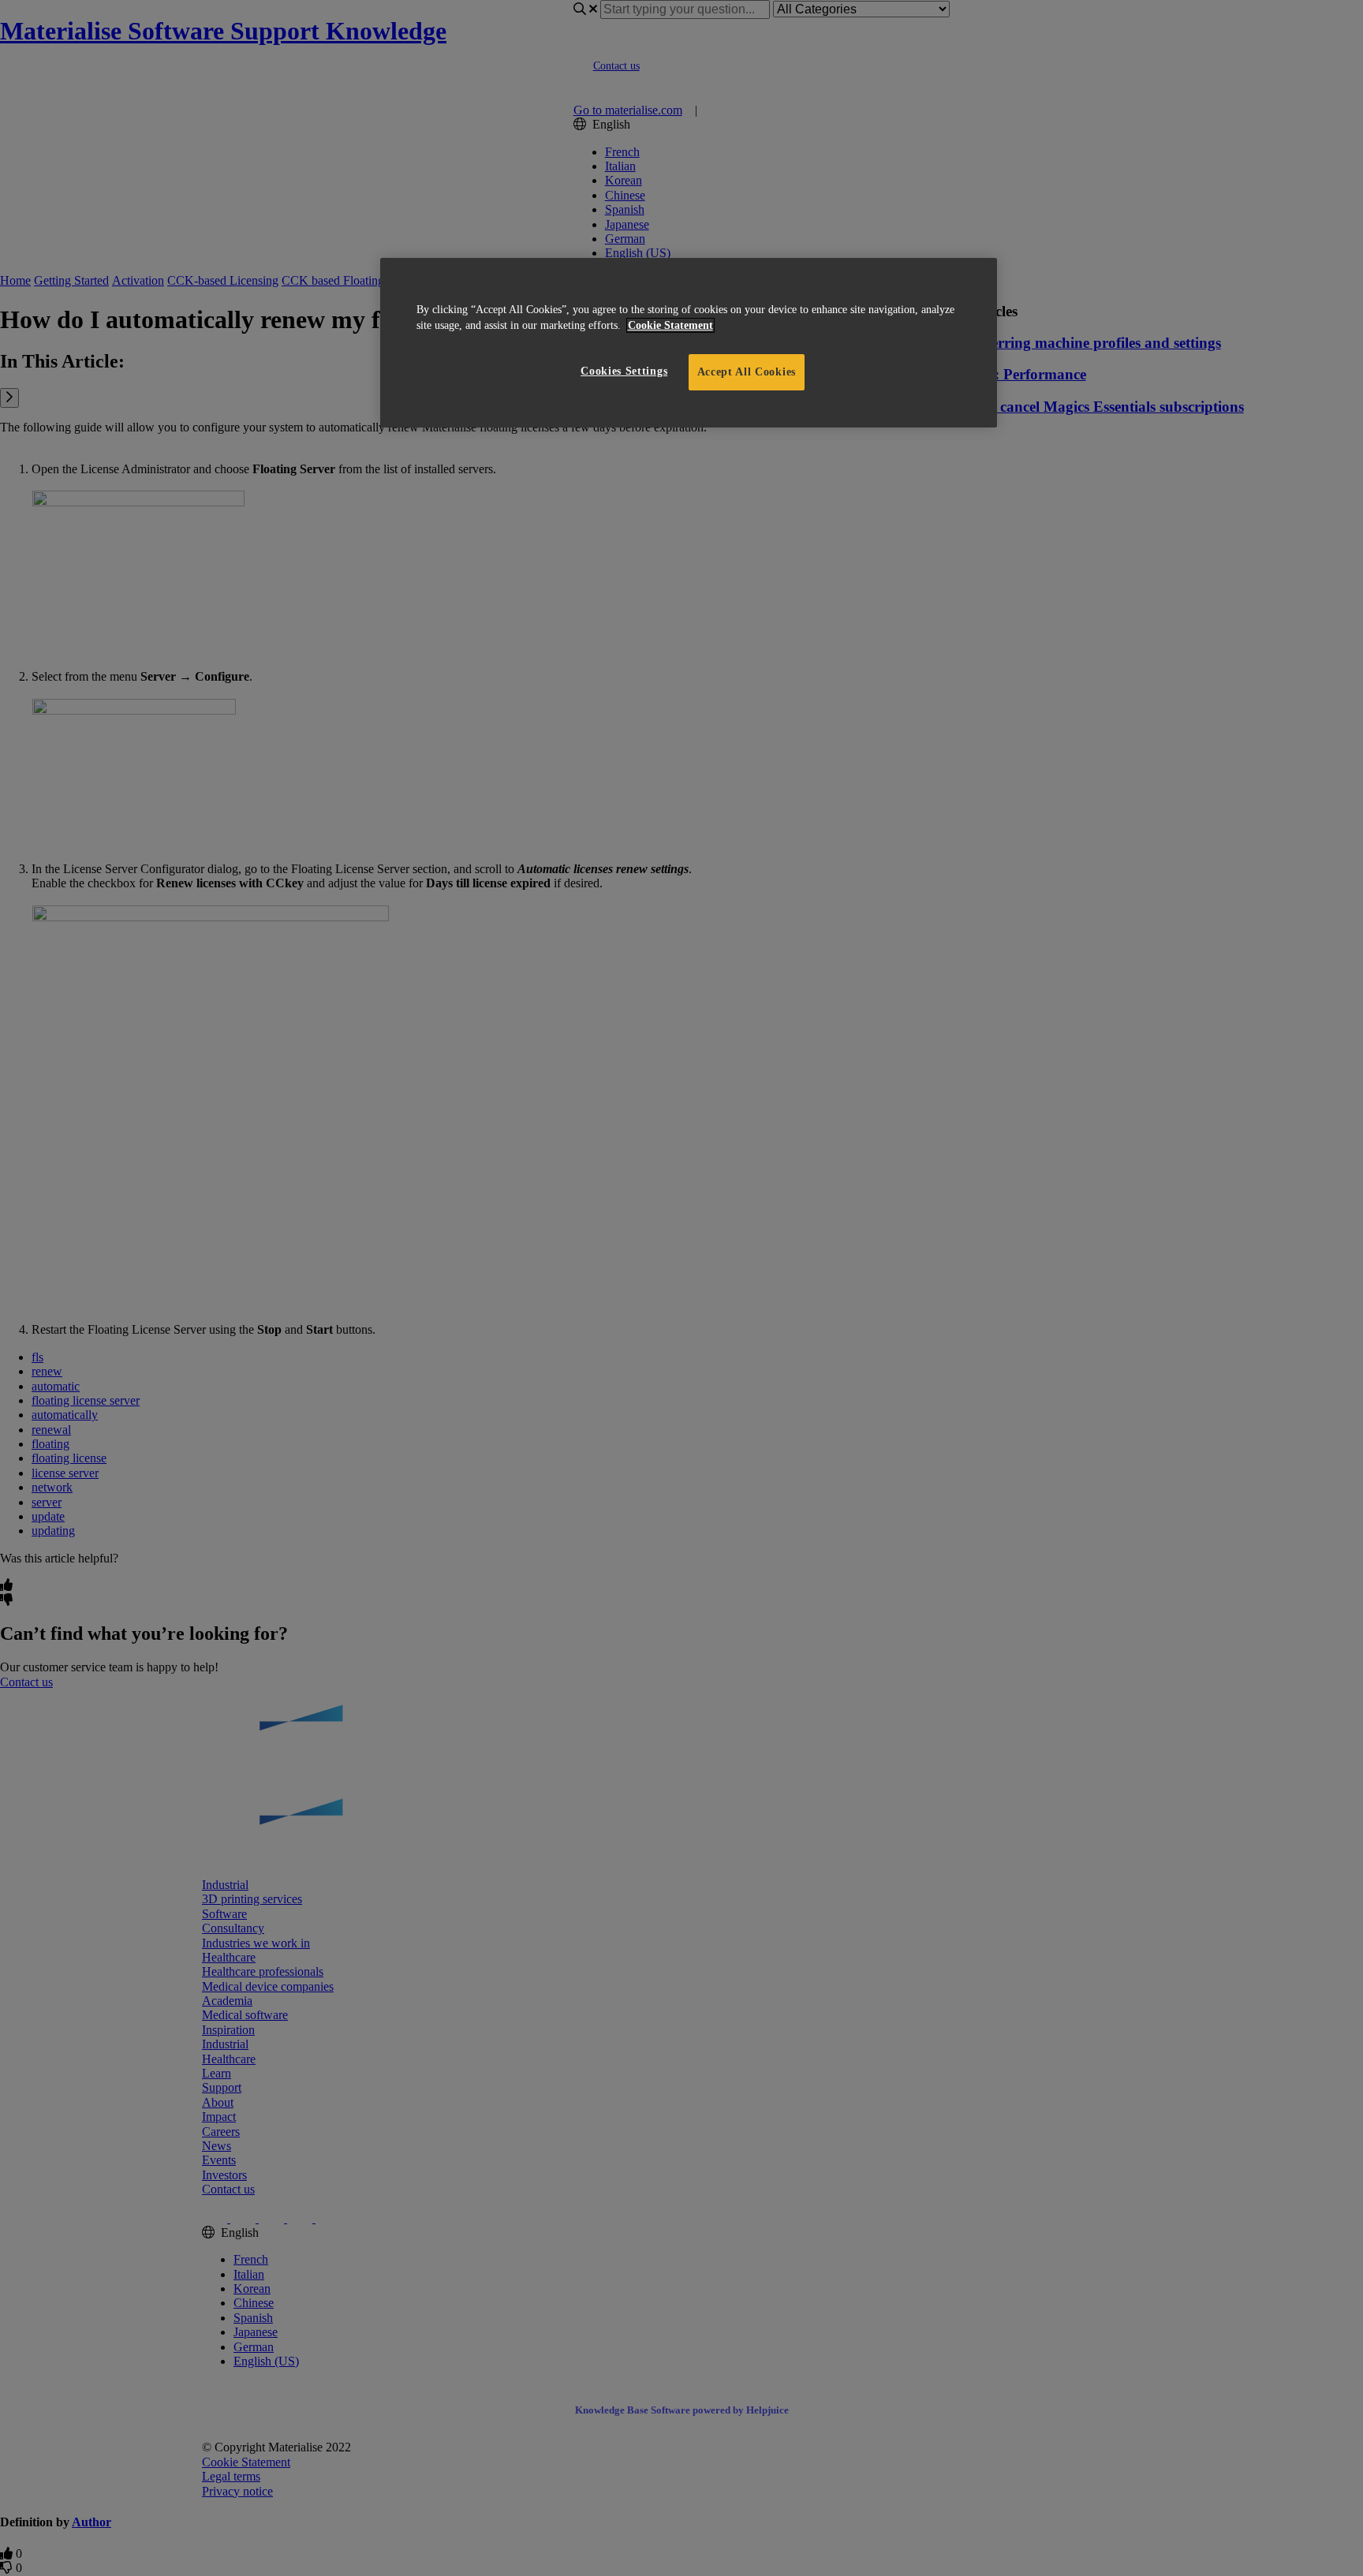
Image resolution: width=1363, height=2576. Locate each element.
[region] (689, 343)
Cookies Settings (624, 371)
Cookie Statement (670, 325)
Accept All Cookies (747, 372)
